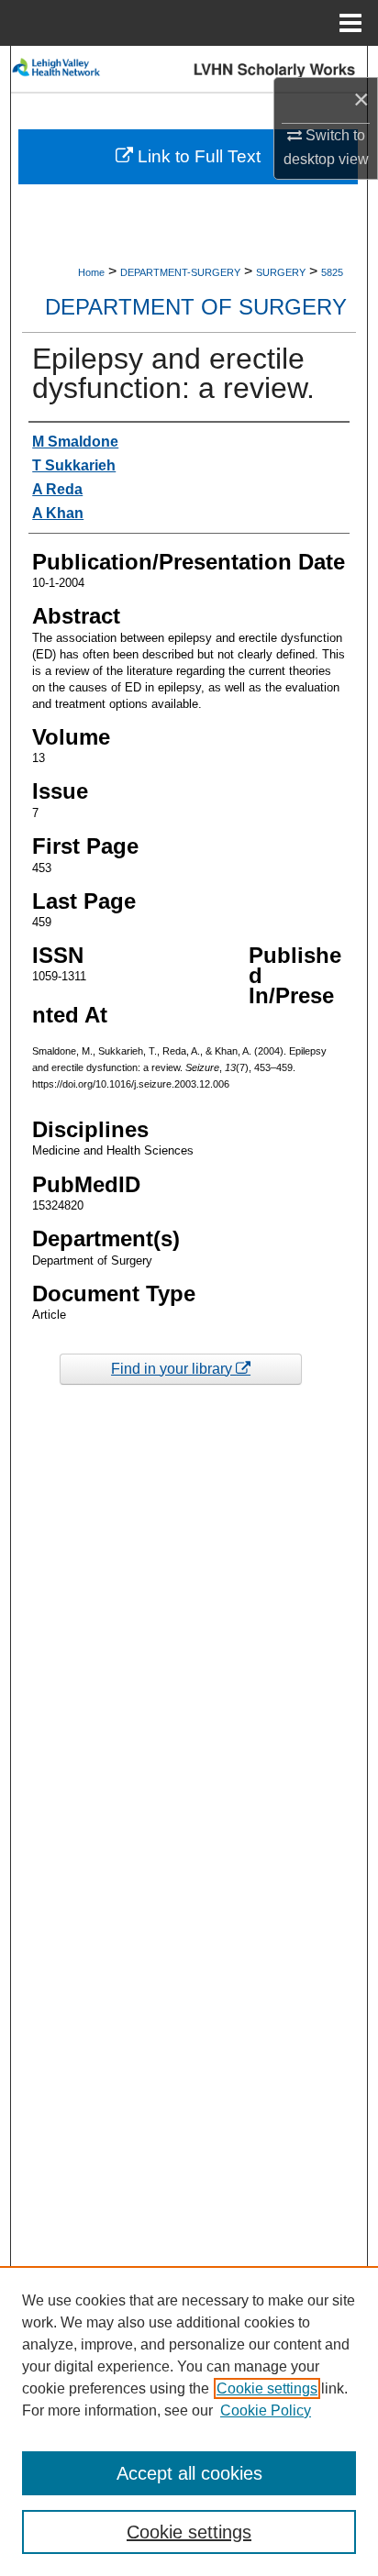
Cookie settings (267, 2388)
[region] (189, 2421)
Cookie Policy (266, 2410)
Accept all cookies (189, 2473)
